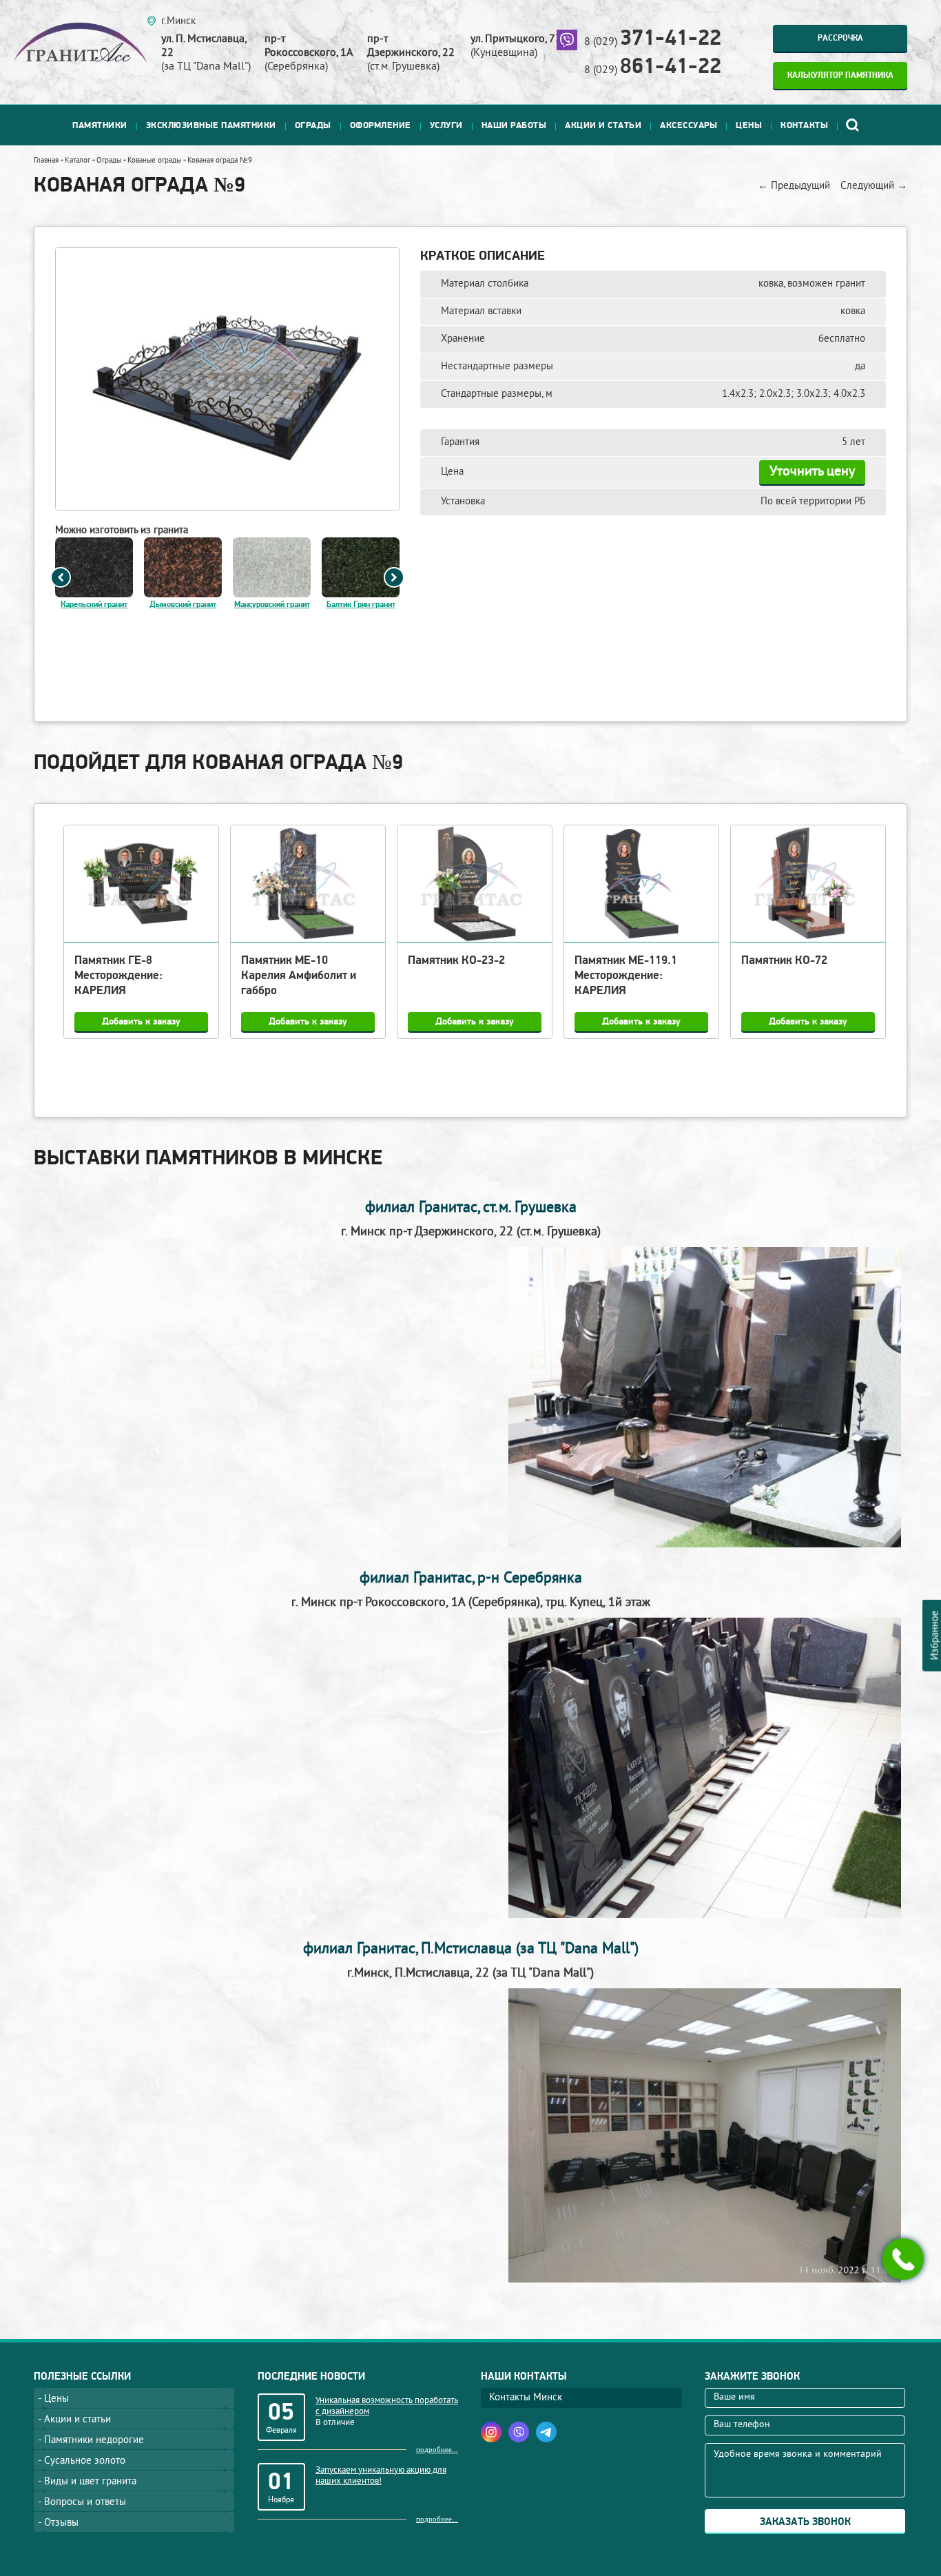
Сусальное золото (85, 2461)
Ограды (313, 125)
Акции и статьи (603, 125)
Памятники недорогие (94, 2441)
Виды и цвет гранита (90, 2482)
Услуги (446, 125)
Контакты (804, 125)
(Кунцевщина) (516, 46)
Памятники (100, 125)
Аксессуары (689, 125)
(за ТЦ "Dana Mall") (206, 53)
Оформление (381, 125)
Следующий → (874, 186)
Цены (749, 125)
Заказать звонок (805, 2522)
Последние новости (311, 2377)
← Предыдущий (794, 186)
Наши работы (514, 125)
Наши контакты (524, 2377)
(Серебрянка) (309, 53)
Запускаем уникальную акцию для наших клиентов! (381, 2476)
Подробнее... (437, 2449)
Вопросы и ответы (85, 2503)
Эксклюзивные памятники (211, 125)
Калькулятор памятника (840, 75)
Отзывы (61, 2523)
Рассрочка (840, 38)
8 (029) (653, 42)
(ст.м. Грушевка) (411, 53)
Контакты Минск (526, 2398)
